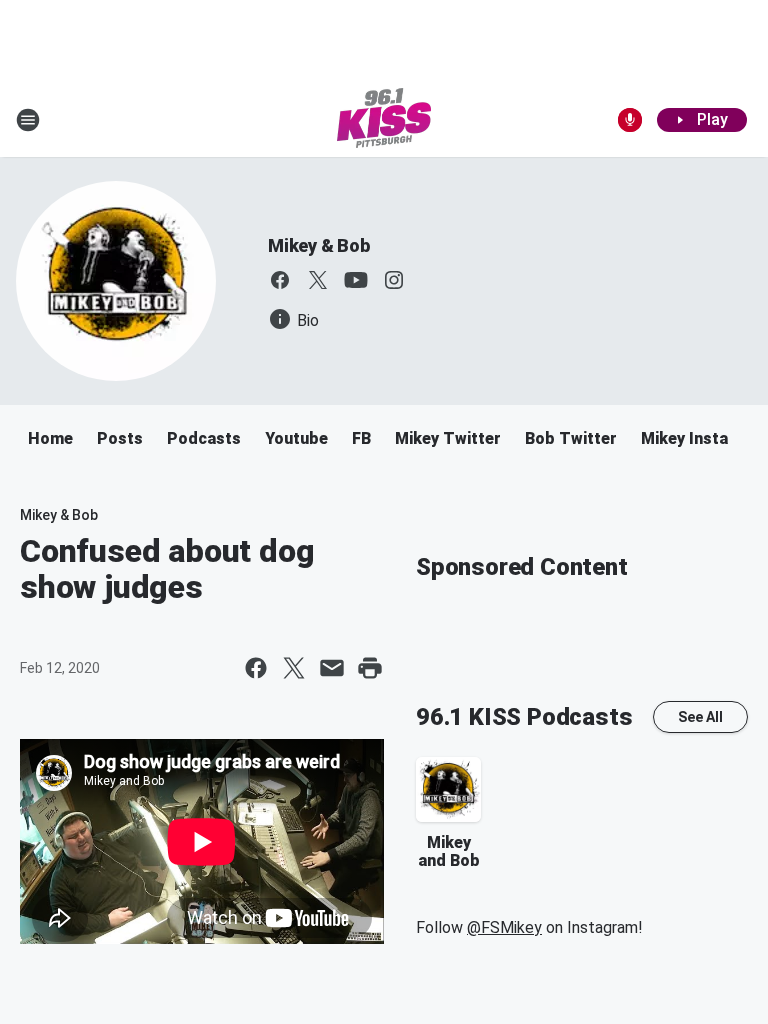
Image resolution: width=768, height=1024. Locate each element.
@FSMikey (504, 927)
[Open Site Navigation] (28, 120)
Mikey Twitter (448, 438)
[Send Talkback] (630, 120)
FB (361, 438)
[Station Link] (384, 120)
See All (700, 717)
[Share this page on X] (294, 668)
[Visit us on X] (318, 280)
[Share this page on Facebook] (256, 668)
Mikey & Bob (319, 245)
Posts (120, 438)
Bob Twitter (571, 438)
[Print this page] (370, 668)
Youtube (296, 438)
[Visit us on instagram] (394, 280)
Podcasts (204, 438)
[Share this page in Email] (332, 668)
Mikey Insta (684, 438)
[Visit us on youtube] (356, 280)
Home (50, 438)
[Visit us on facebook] (280, 280)
